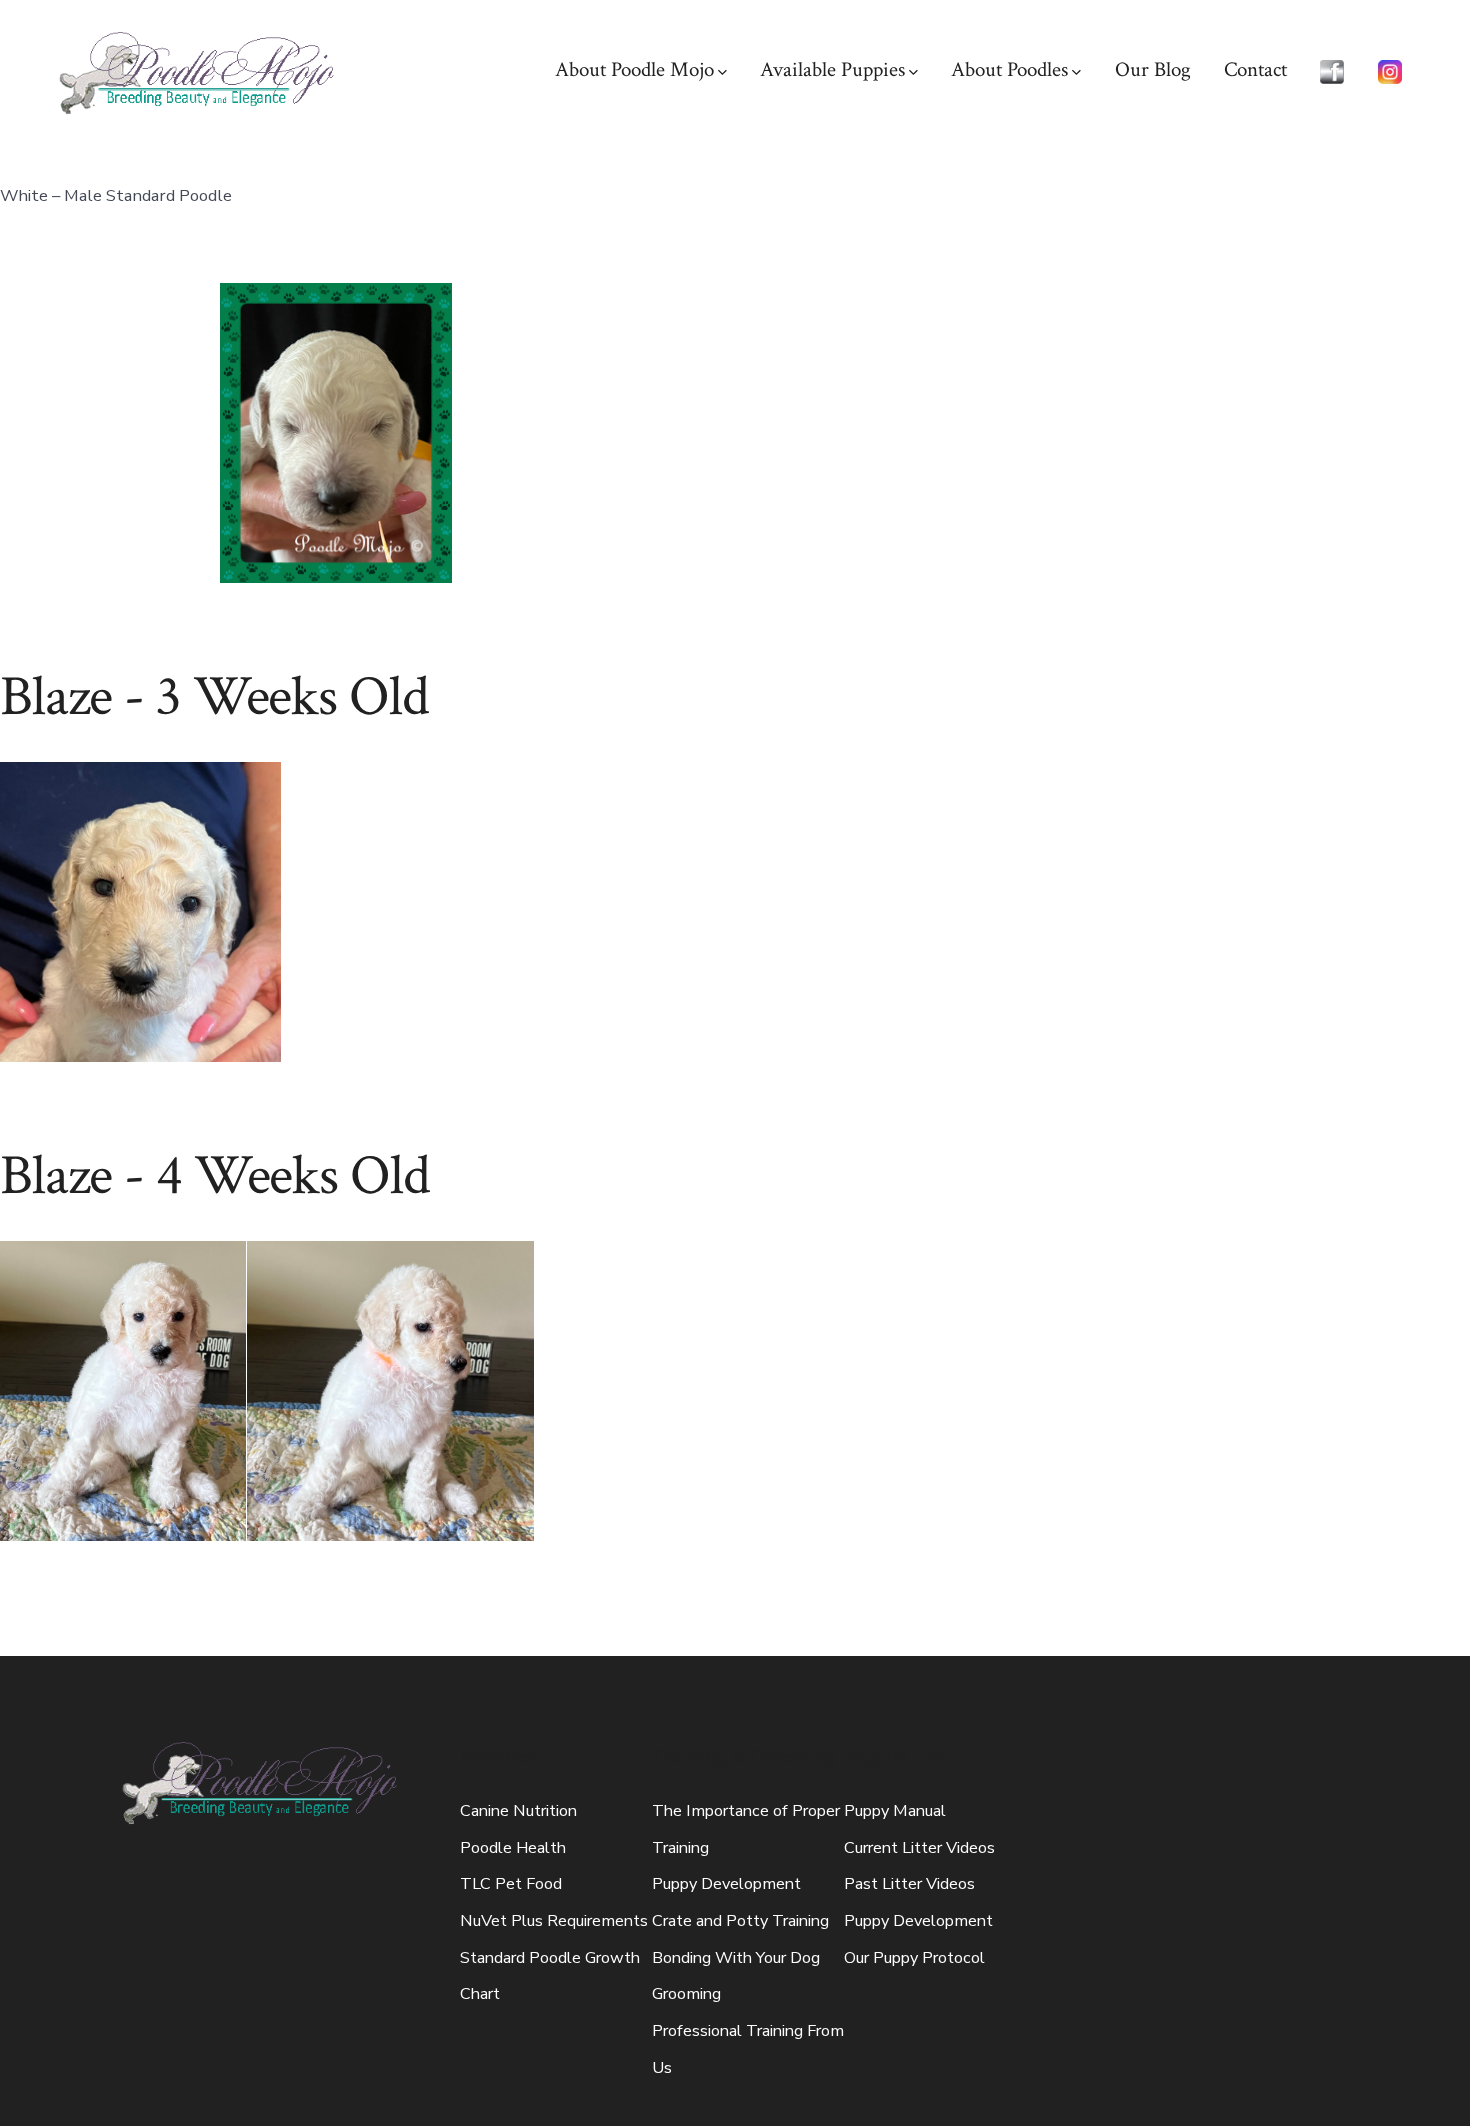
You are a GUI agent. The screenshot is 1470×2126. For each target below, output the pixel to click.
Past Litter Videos (909, 1884)
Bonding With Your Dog (736, 1958)
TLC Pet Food (511, 1884)
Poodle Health (513, 1848)
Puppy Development (726, 1884)
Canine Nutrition (518, 1811)
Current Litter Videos (919, 1848)
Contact (1255, 69)
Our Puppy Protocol (914, 1958)
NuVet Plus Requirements (554, 1921)
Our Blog (1153, 69)
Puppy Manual (895, 1811)
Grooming (686, 1994)
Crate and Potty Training (740, 1921)
